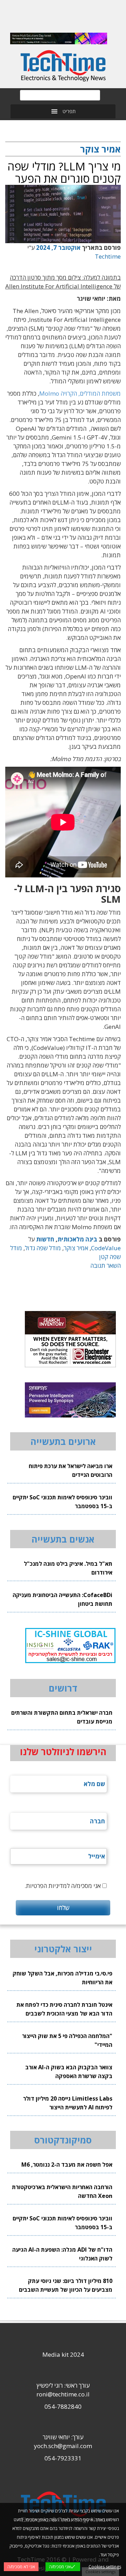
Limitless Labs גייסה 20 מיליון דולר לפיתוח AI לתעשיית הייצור (68, 2103)
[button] (69, 111)
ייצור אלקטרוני (63, 1949)
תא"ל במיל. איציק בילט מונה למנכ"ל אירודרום (68, 1568)
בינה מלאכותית (77, 1239)
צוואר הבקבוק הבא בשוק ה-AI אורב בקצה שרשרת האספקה (69, 2072)
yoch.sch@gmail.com (63, 2446)
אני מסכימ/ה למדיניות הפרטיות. (63, 1886)
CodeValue (106, 1248)
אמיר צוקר (76, 1248)
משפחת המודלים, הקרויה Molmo (80, 393)
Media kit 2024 (63, 2354)
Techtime (108, 256)
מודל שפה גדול (43, 1248)
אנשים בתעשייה (63, 1539)
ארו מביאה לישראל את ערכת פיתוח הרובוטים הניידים (71, 1470)
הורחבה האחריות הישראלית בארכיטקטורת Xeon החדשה (62, 2191)
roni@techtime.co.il (63, 2394)
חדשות (45, 1239)
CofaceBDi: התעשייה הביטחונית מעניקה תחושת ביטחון (62, 1599)
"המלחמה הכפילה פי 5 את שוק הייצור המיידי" (67, 2040)
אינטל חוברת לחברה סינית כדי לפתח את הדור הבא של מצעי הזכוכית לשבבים (64, 2009)
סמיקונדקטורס (63, 2140)
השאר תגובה (106, 1266)
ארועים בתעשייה (63, 1441)
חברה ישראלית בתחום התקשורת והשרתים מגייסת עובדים (62, 1717)
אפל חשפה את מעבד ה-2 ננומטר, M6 (67, 2165)
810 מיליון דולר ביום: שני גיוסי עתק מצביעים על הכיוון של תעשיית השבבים (66, 2285)
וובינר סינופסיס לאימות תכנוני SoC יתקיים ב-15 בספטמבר (62, 1502)
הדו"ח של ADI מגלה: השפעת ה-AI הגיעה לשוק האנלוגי (62, 2254)
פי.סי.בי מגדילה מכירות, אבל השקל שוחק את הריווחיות (62, 1978)
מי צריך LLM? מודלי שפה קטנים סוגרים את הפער (64, 172)
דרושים (63, 1688)
